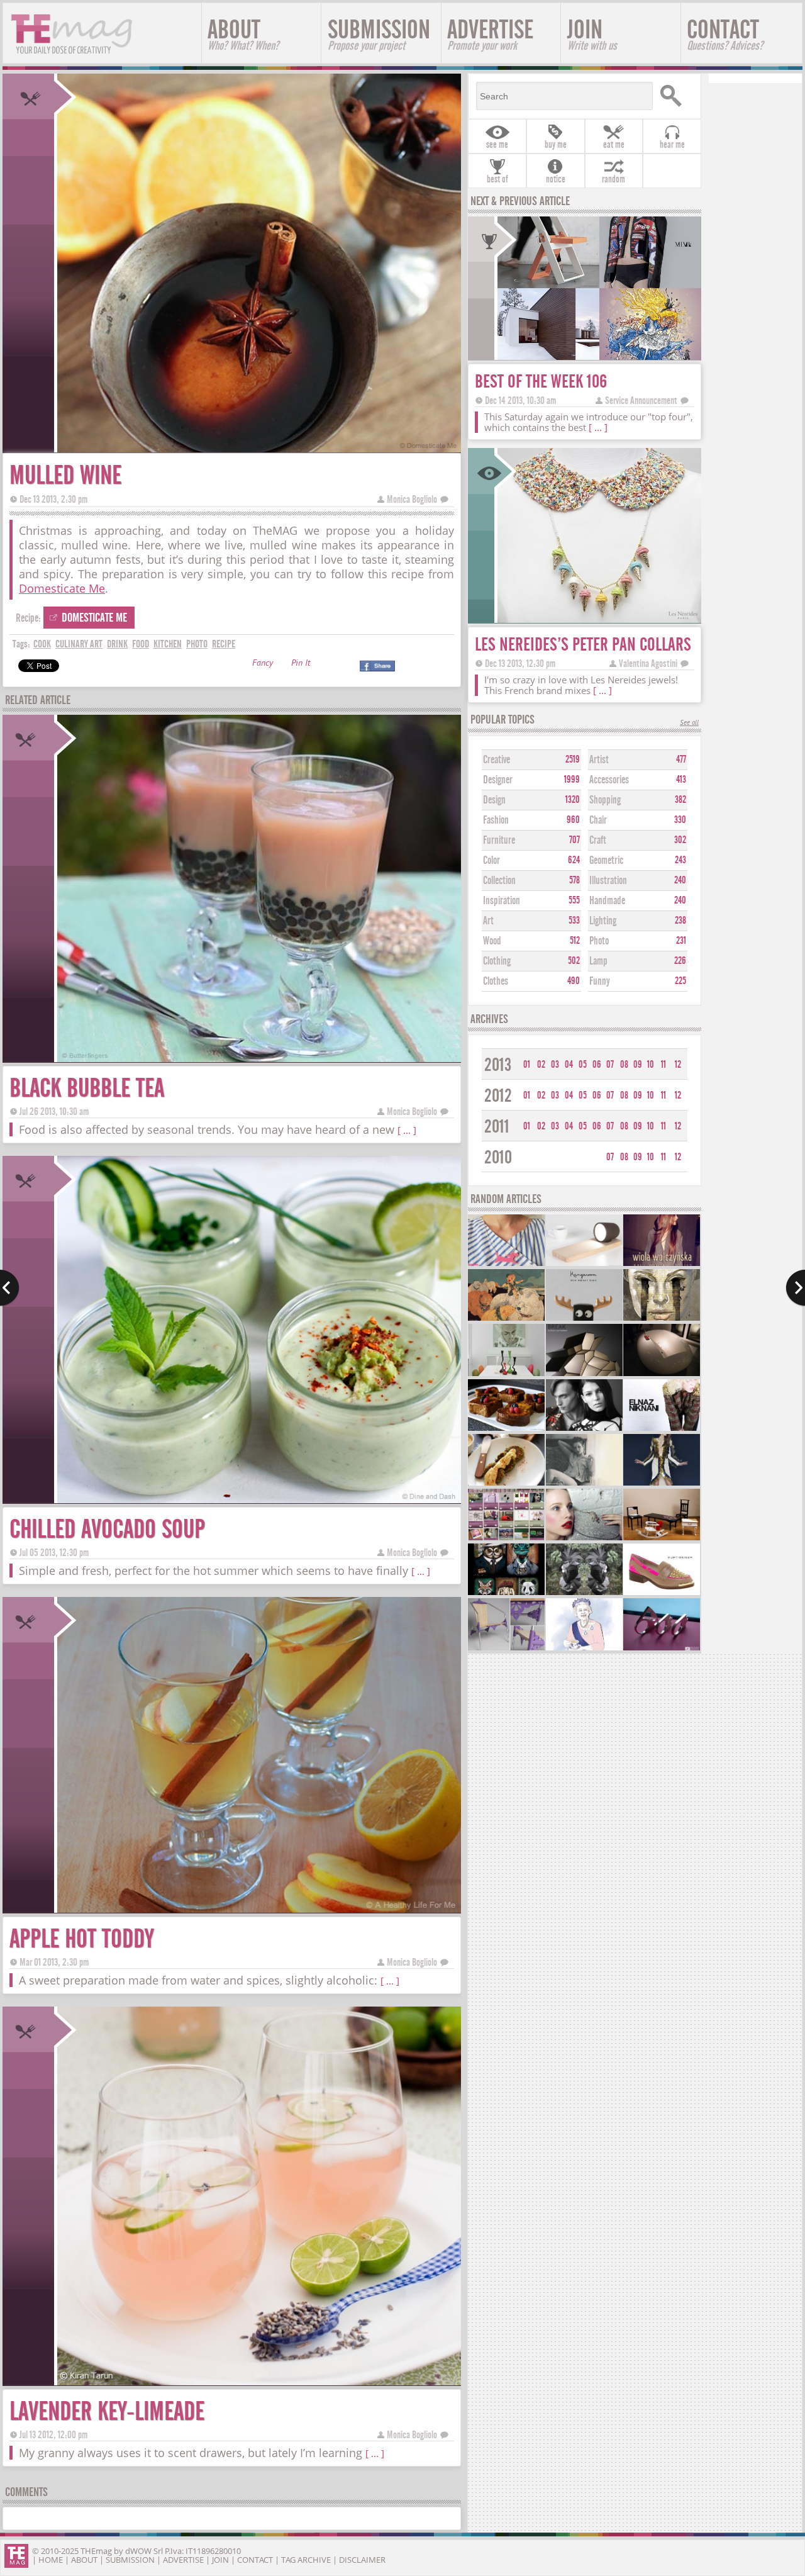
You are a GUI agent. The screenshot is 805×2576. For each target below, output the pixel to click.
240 (680, 880)
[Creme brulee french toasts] (506, 1429)
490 (574, 981)
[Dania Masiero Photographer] (584, 1484)
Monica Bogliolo (412, 499)
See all (689, 723)
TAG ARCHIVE (306, 2560)
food (141, 644)
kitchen (168, 644)
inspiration (502, 901)
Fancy (263, 664)
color (491, 860)
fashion (496, 820)
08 (624, 1065)
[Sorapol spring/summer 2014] (662, 1484)
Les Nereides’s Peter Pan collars (583, 645)
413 (681, 780)
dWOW (138, 2551)
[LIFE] (662, 1649)
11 (663, 1065)
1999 (572, 780)
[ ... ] (407, 1130)
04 (569, 1065)
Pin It (301, 664)
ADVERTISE (490, 34)
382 (680, 800)
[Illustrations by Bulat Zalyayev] (662, 1319)
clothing (497, 961)
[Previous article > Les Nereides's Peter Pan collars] (10, 1288)
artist (599, 760)
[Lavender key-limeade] (258, 2381)
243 (680, 860)
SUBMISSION (379, 34)
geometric (606, 860)
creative (497, 760)
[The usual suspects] (506, 1593)
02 (541, 1065)
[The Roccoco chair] (506, 1649)
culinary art (79, 644)
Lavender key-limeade (107, 2411)
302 (680, 840)
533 (574, 921)
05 (583, 1065)
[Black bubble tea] (258, 1058)
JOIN (592, 34)
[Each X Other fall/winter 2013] (584, 1429)
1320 (573, 800)
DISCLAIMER (362, 2560)
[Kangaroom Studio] (584, 1319)
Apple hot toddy (81, 1939)
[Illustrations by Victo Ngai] (506, 1319)
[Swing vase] (506, 1375)
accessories (609, 780)
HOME (51, 2560)
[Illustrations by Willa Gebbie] (584, 1649)
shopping (605, 800)
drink (117, 644)
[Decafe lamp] (584, 1264)
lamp (598, 961)
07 (610, 1065)
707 (575, 840)
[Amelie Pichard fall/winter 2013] (584, 1539)
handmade (607, 901)
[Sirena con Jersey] (506, 1264)
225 (680, 981)
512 (575, 941)
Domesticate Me (62, 588)
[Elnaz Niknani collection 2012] (662, 1429)
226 (680, 961)
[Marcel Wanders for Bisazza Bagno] (662, 1375)
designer (498, 780)
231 (681, 941)
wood (492, 941)
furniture (499, 840)
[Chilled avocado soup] (258, 1499)
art (488, 921)
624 (574, 860)
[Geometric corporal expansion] (584, 1593)
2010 (498, 1157)
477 (681, 759)
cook (42, 644)
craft (598, 840)
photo (197, 644)
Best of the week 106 (541, 382)
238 (680, 921)
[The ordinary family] (662, 1539)
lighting (603, 921)
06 (597, 1065)
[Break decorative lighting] (584, 1375)
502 (574, 961)
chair (598, 820)
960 (573, 820)
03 (555, 1065)
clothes (496, 981)
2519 (573, 759)
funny (600, 981)
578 (575, 880)
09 (638, 1065)
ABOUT (243, 34)
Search (675, 96)
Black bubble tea (87, 1088)
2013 (498, 1065)
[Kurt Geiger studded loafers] (662, 1593)
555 (574, 900)
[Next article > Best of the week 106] (795, 1288)
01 (527, 1065)
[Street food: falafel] (506, 1484)
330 (680, 820)
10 (651, 1065)
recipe (224, 644)
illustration (608, 881)
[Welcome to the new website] (506, 1539)
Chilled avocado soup (107, 1529)
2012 (498, 1096)
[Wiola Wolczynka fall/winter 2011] (662, 1264)
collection (499, 881)
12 (678, 1065)
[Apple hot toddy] (258, 1909)
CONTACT (725, 34)
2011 (497, 1127)
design (494, 800)
